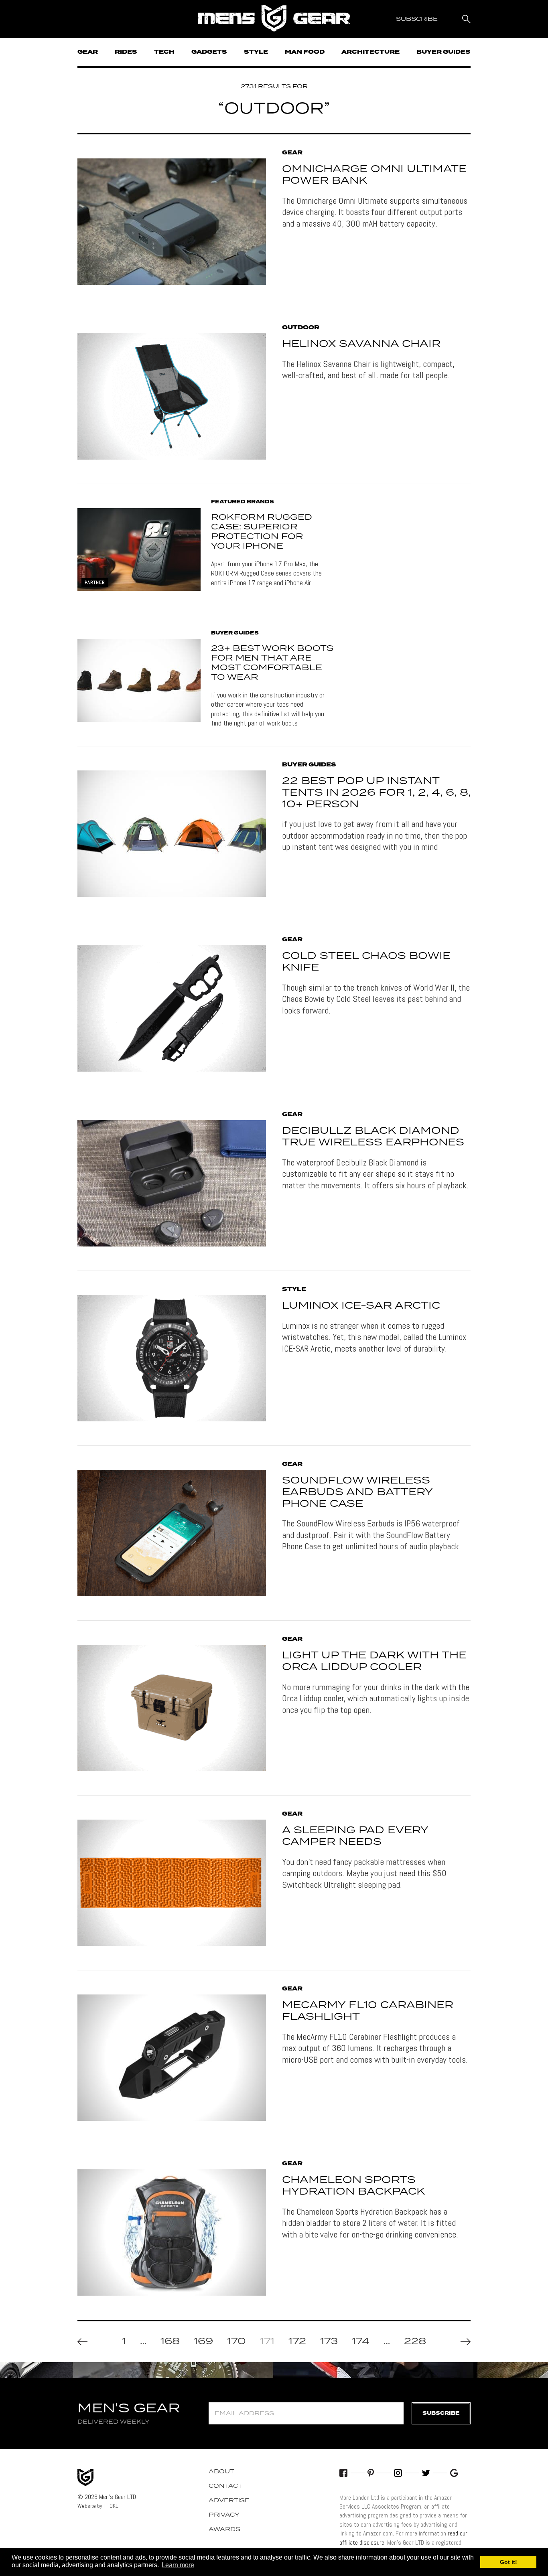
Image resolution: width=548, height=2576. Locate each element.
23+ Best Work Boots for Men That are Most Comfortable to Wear (272, 663)
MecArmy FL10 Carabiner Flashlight (368, 2011)
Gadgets (209, 52)
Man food (305, 52)
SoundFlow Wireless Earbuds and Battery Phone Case (357, 1492)
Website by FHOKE (98, 2506)
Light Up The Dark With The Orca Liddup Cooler (374, 1661)
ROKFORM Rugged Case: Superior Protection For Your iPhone (262, 532)
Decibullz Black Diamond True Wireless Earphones (373, 1137)
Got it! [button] (508, 2562)
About (221, 2472)
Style (256, 52)
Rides (126, 52)
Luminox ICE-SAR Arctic (361, 1306)
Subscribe (441, 2413)
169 (203, 2342)
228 (415, 2342)
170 (236, 2342)
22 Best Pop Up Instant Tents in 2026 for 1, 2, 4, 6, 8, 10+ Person (376, 793)
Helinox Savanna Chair (361, 344)
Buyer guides (443, 52)
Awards (224, 2529)
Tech (164, 52)
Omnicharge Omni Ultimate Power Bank (374, 175)
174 (361, 2342)
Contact (225, 2486)
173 (329, 2342)
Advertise (229, 2501)
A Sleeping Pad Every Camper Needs (355, 1836)
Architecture (370, 52)
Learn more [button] (178, 2565)
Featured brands (243, 502)
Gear (88, 52)
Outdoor (301, 328)
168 (170, 2342)
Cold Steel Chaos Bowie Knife (366, 962)
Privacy (224, 2515)
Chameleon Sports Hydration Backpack (353, 2186)
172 (297, 2342)
